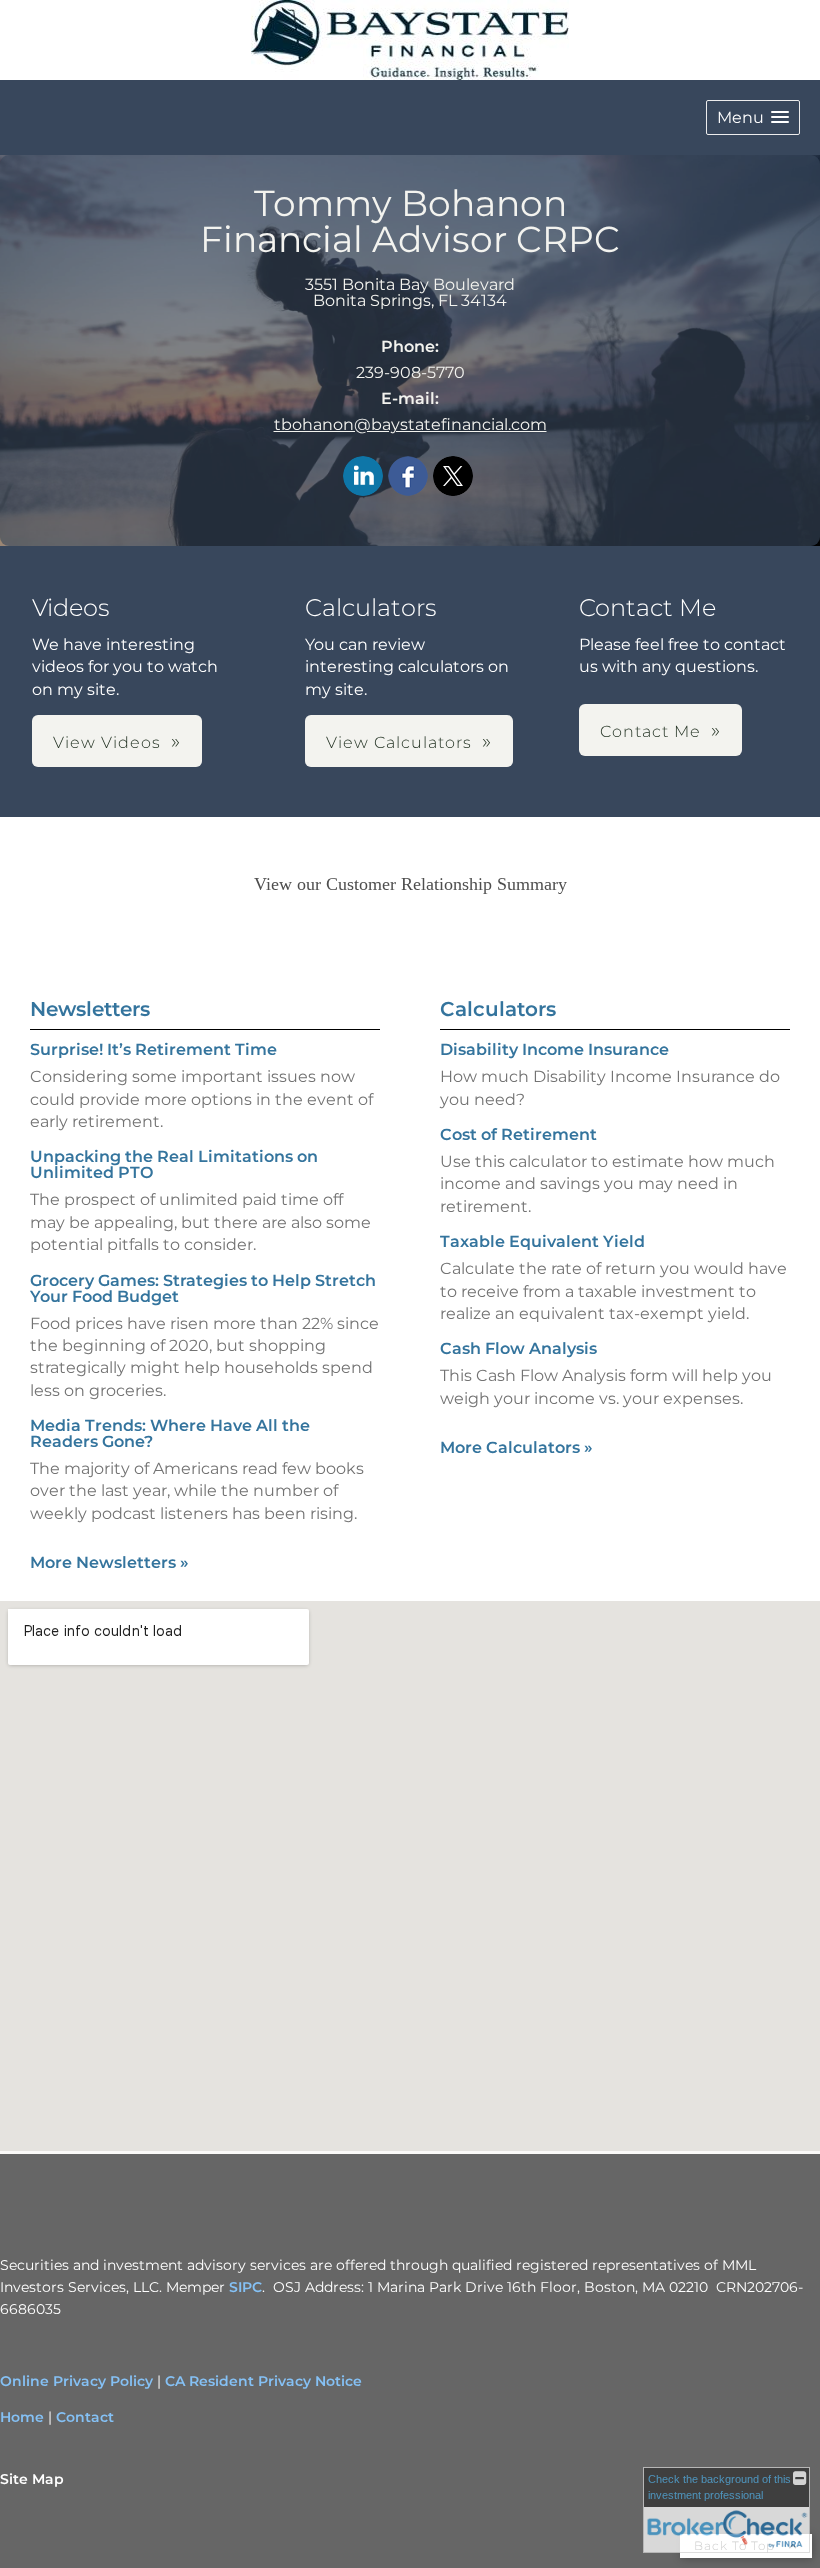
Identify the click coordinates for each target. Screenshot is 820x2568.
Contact (85, 2417)
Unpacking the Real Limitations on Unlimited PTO (174, 1164)
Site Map (32, 2479)
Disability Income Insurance (554, 1049)
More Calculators (516, 1447)
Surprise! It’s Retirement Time (153, 1049)
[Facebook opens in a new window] (408, 477)
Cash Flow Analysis (518, 1348)
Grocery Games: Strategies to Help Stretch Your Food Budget (203, 1288)
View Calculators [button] (399, 742)
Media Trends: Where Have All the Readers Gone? (170, 1433)
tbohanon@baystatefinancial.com (410, 424)
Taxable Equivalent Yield (542, 1241)
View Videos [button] (107, 742)
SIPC (243, 2287)
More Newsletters (109, 1562)
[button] (753, 117)
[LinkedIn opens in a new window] (363, 477)
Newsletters (90, 1009)
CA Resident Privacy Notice (263, 2381)
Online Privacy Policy (76, 2381)
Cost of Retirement (518, 1134)
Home (22, 2417)
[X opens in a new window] (453, 477)
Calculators (498, 1009)
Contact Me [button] (650, 731)
